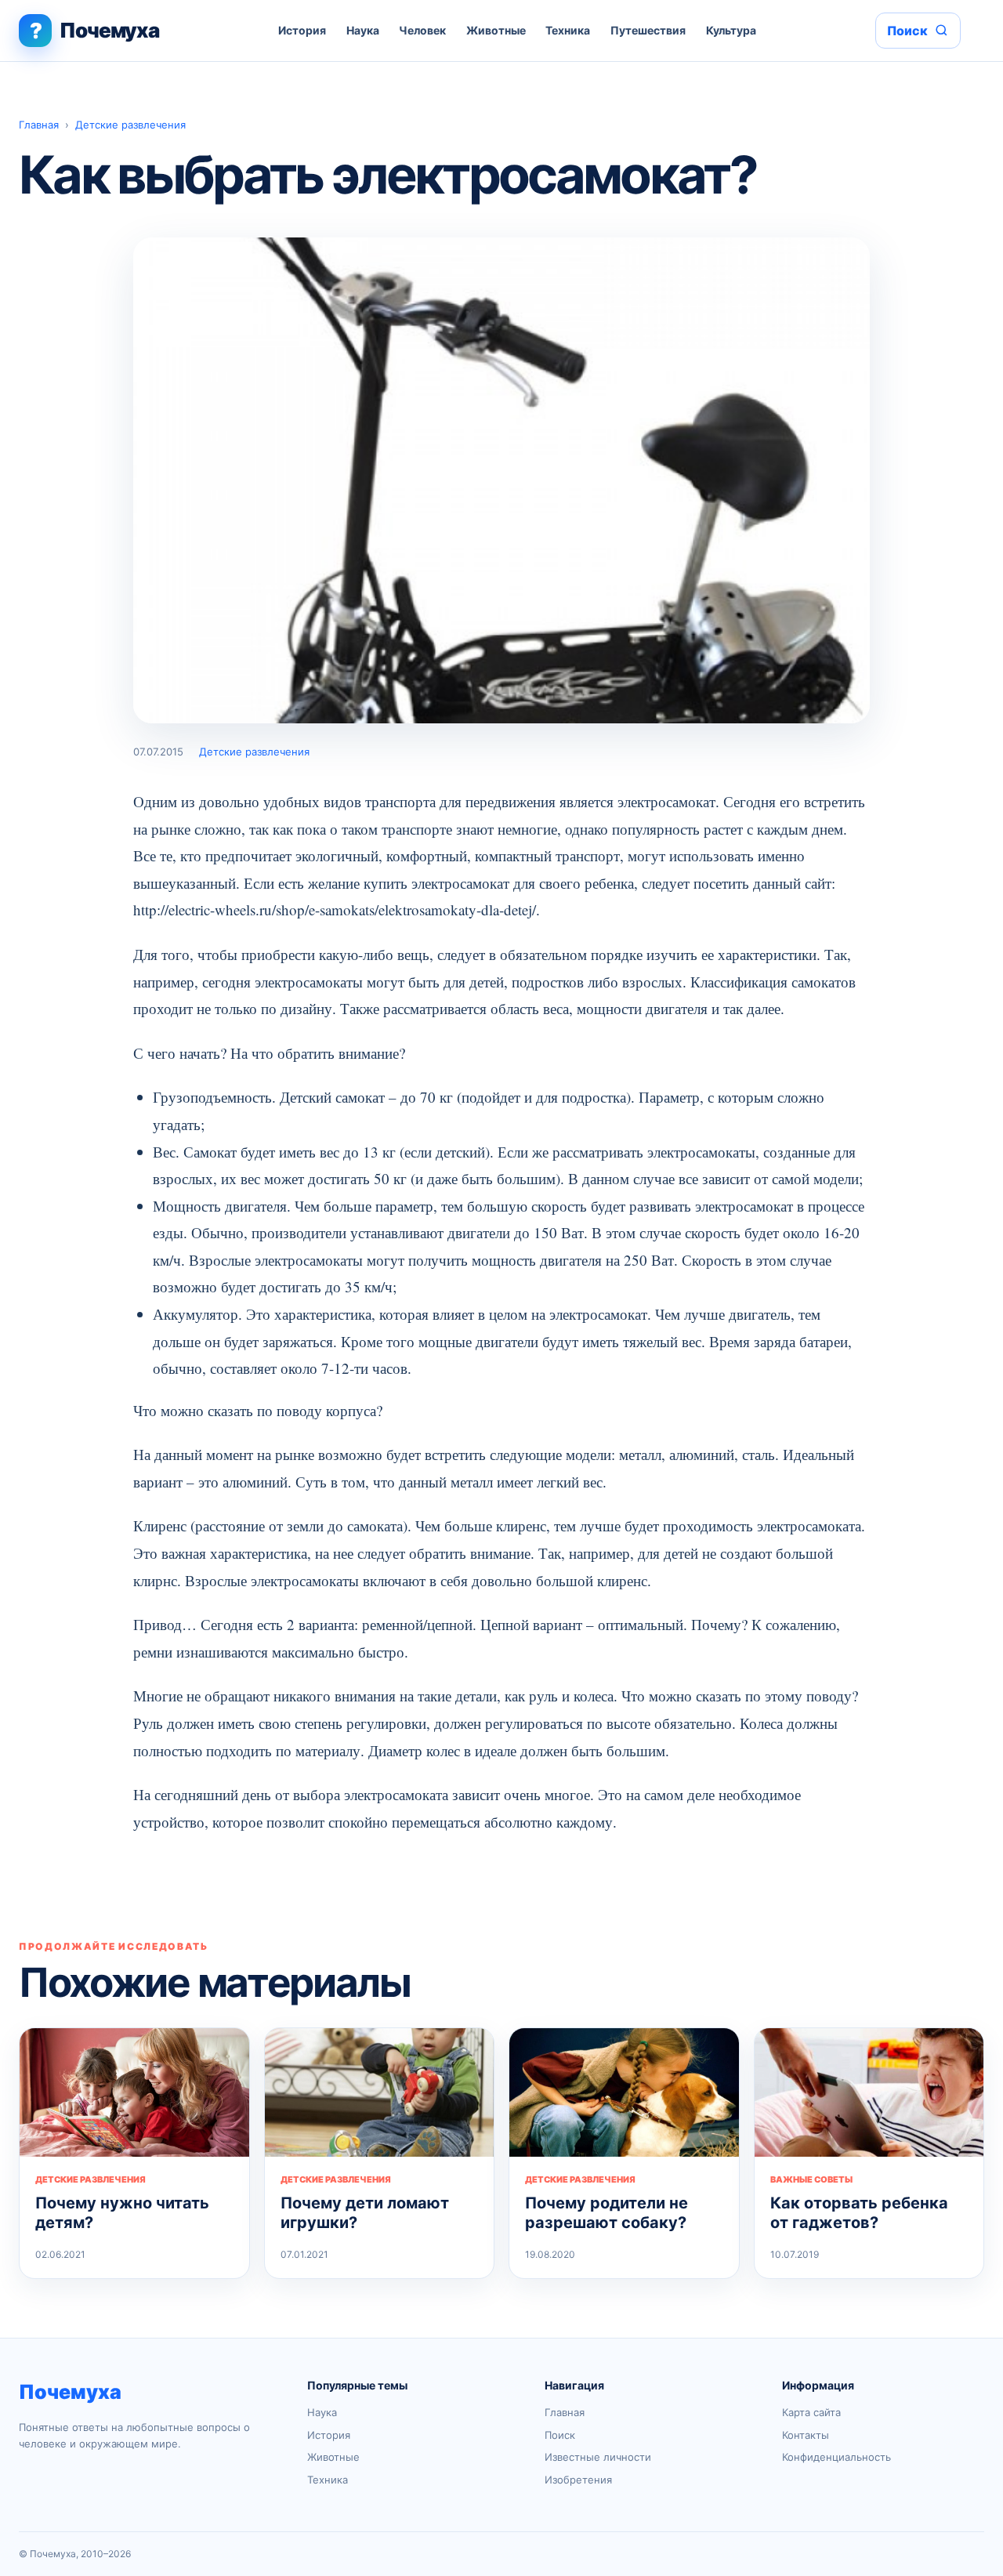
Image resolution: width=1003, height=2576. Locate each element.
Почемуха (70, 2392)
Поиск (560, 2435)
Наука (363, 30)
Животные (496, 30)
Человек (422, 30)
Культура (731, 30)
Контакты (806, 2435)
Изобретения (578, 2480)
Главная (39, 125)
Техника (568, 30)
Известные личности (598, 2457)
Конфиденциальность (836, 2457)
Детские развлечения (130, 125)
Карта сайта (811, 2412)
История (302, 30)
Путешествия (648, 30)
